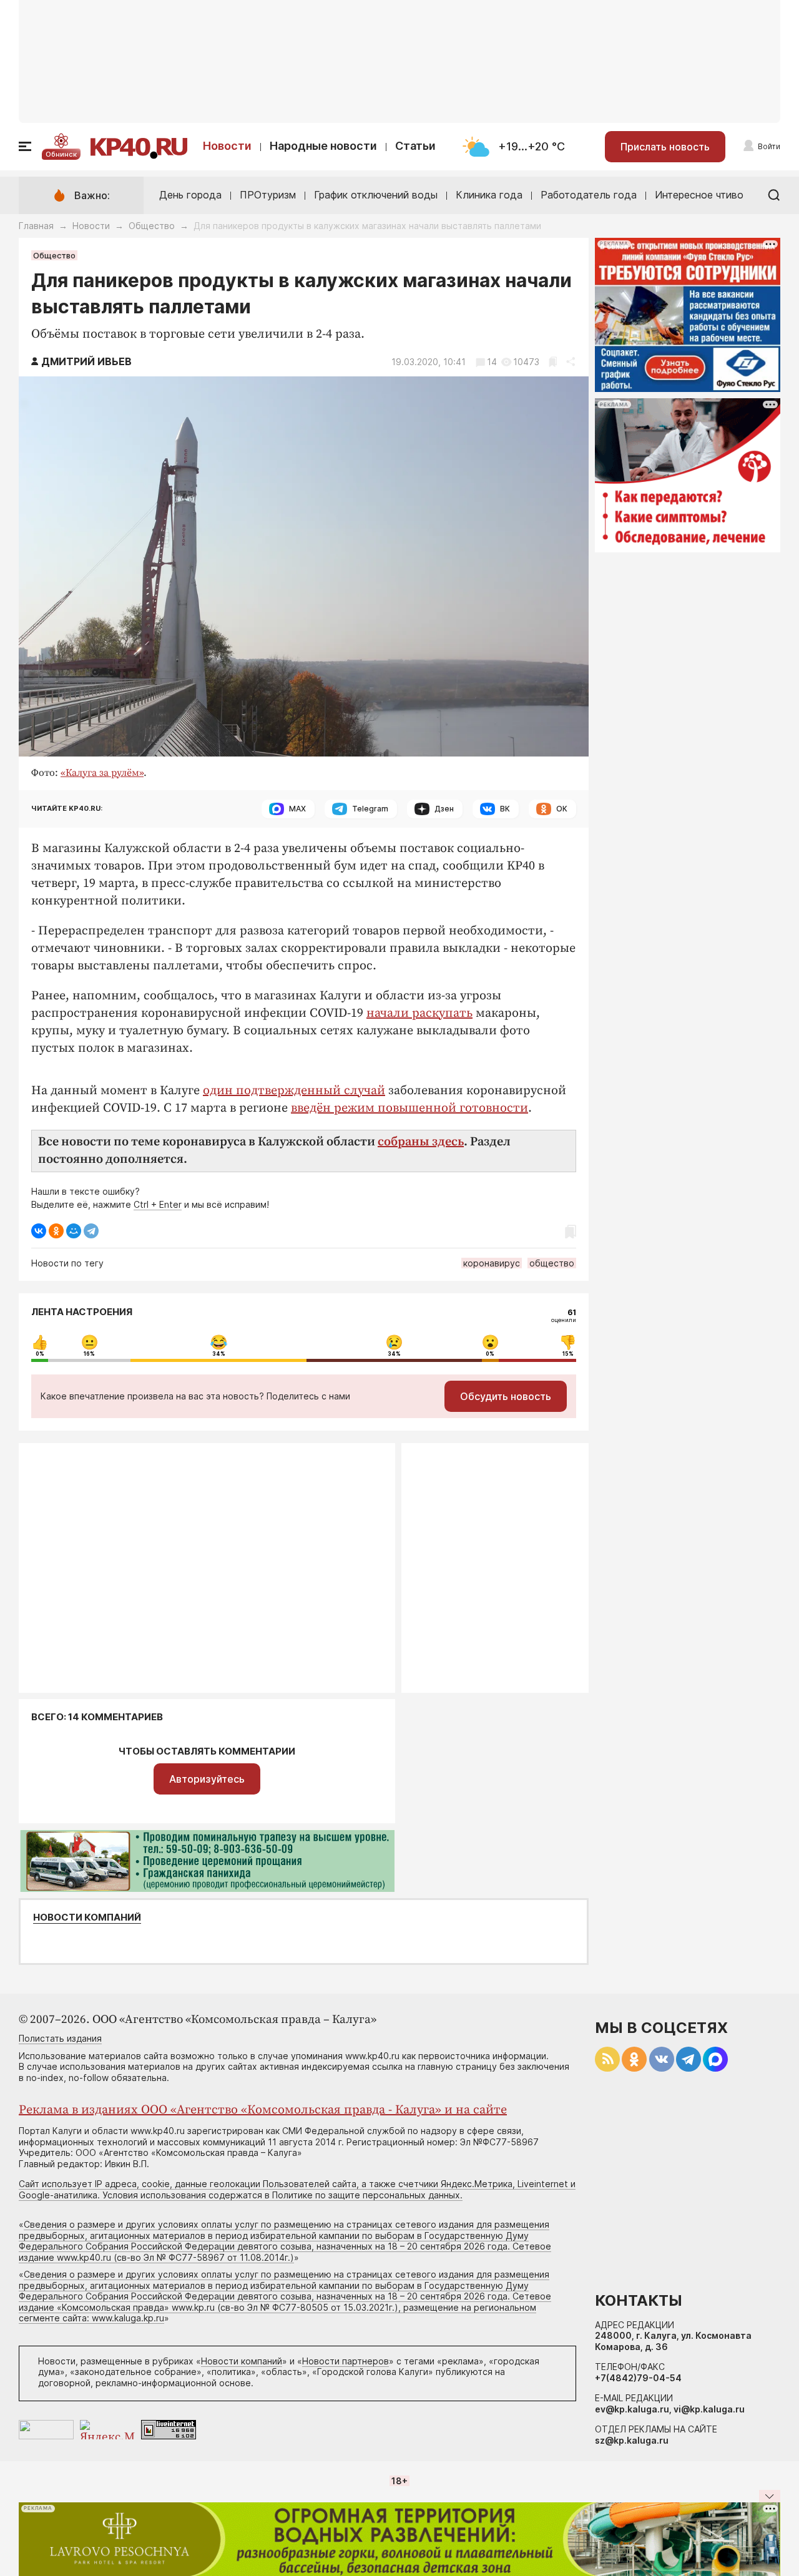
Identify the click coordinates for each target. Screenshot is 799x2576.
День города (190, 195)
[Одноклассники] (56, 1231)
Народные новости (323, 146)
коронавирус (492, 1263)
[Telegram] (91, 1231)
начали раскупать (419, 1013)
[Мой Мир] (74, 1231)
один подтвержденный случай (294, 1091)
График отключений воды (376, 195)
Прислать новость (665, 147)
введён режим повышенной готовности (409, 1108)
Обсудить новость (506, 1396)
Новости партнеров (346, 2361)
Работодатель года (589, 195)
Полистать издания (60, 2038)
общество (552, 1263)
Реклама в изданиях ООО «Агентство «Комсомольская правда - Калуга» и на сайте (263, 2110)
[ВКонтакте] (39, 1231)
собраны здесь (421, 1142)
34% (219, 1354)
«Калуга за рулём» (102, 773)
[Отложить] (553, 362)
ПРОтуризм (268, 195)
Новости (227, 146)
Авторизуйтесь (207, 1779)
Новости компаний (87, 1917)
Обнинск (61, 154)
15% (568, 1354)
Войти (769, 146)
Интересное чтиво (699, 195)
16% (89, 1354)
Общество (152, 226)
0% (40, 1354)
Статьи (415, 146)
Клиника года (489, 195)
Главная (36, 226)
